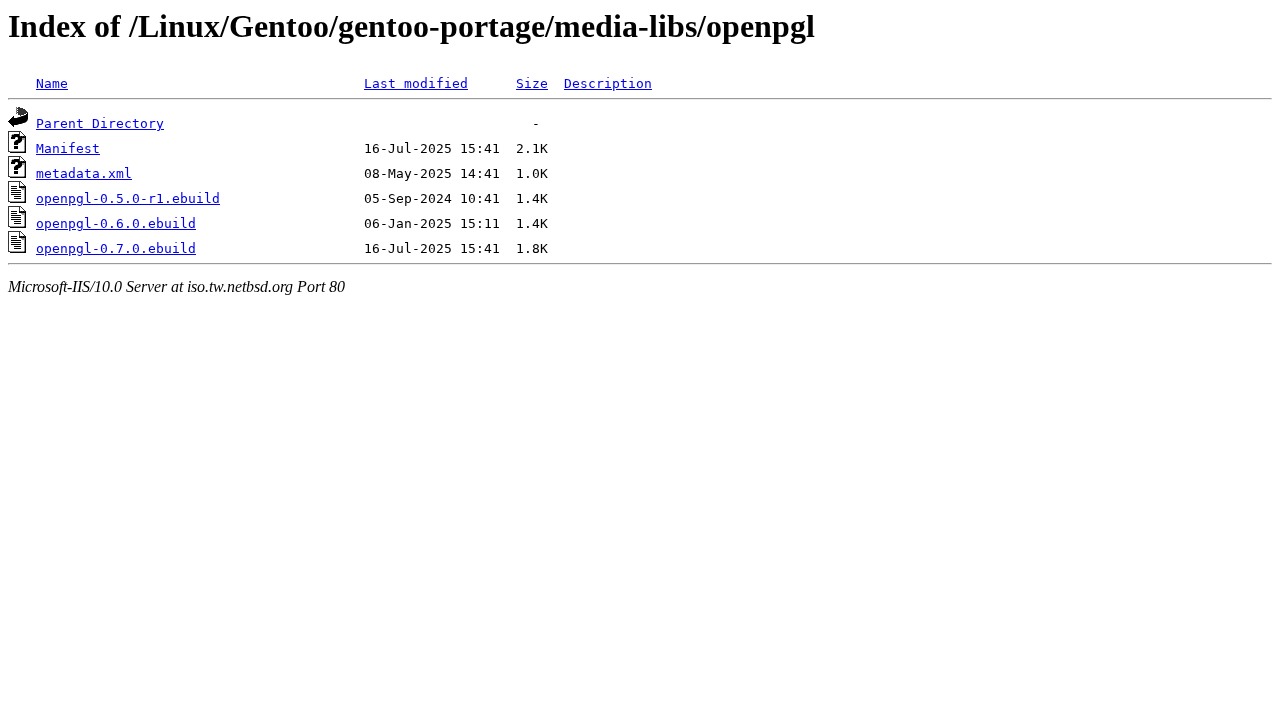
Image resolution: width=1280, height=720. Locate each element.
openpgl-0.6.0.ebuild (116, 223)
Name (52, 83)
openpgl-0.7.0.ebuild (116, 248)
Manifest (68, 148)
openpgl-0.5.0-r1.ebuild (128, 198)
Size (532, 83)
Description (608, 83)
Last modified (416, 83)
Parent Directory (100, 123)
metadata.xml (84, 173)
